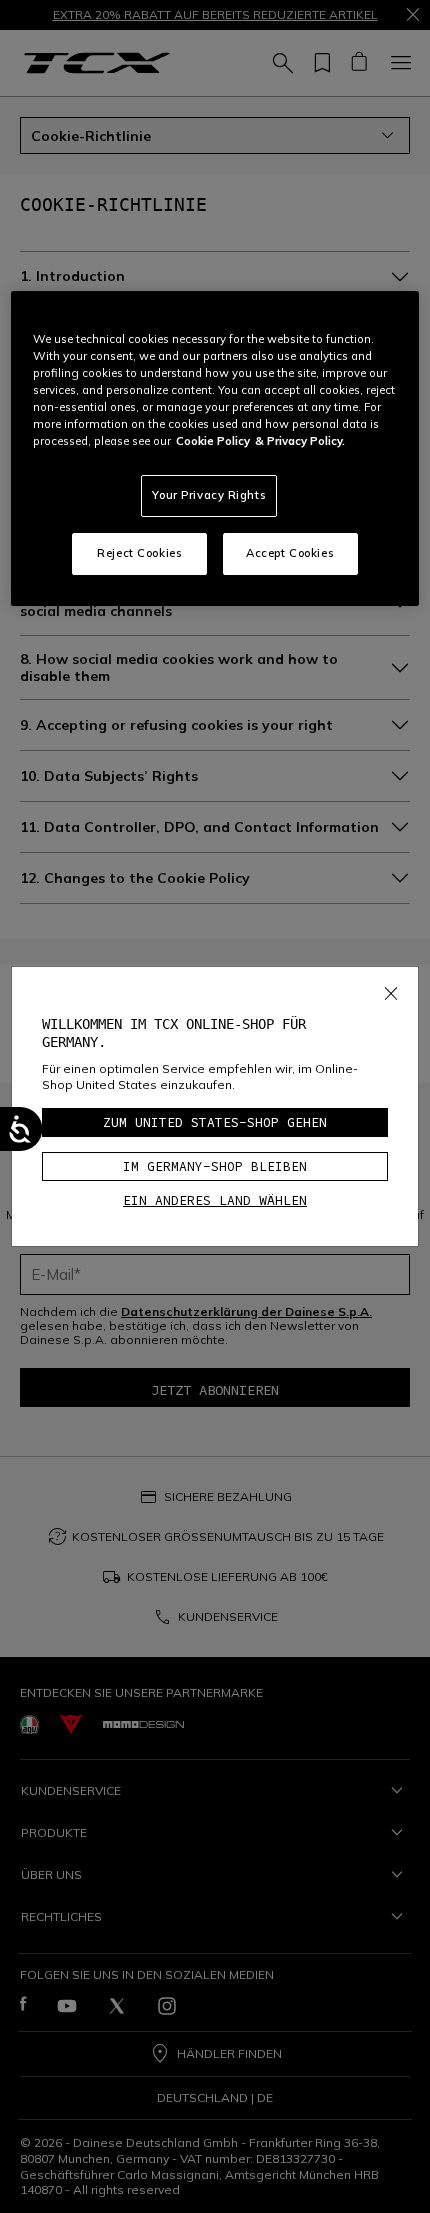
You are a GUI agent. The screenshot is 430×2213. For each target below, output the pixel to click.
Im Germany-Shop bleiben (215, 1166)
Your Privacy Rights (209, 495)
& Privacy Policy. (300, 441)
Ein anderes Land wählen (215, 1200)
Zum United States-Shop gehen (215, 1122)
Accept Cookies (290, 553)
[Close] (391, 989)
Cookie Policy (213, 441)
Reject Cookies (139, 553)
